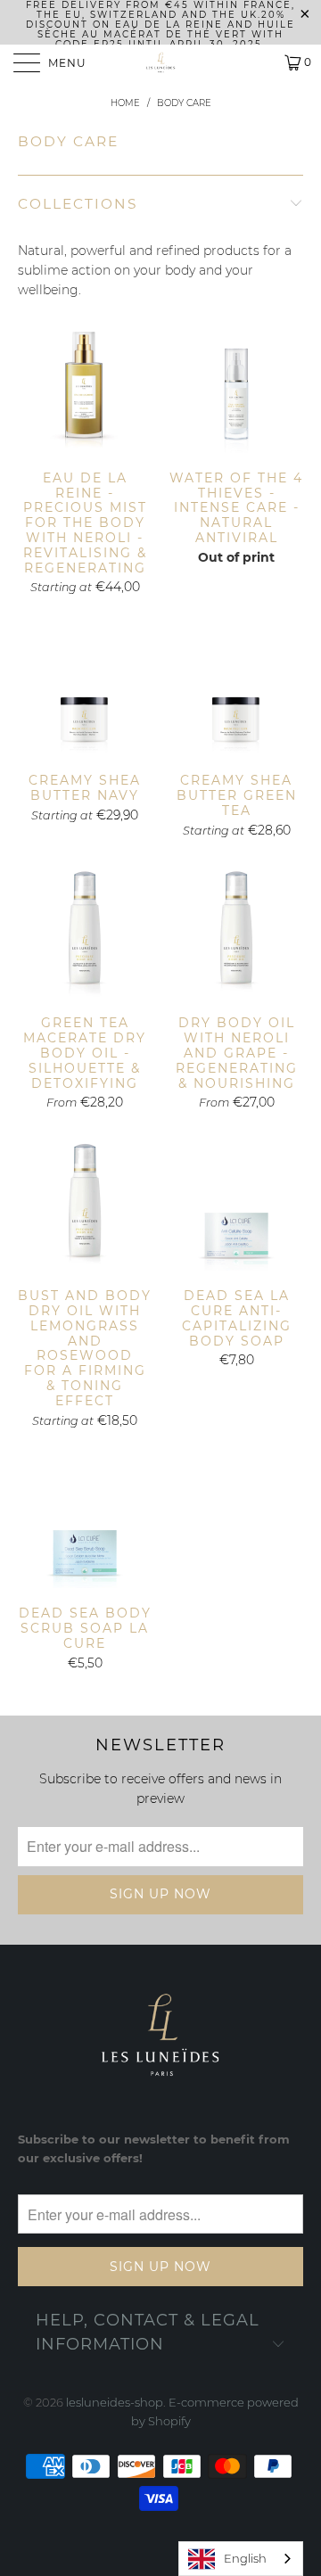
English (245, 2558)
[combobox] (241, 2559)
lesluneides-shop (115, 2402)
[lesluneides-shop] (160, 62)
